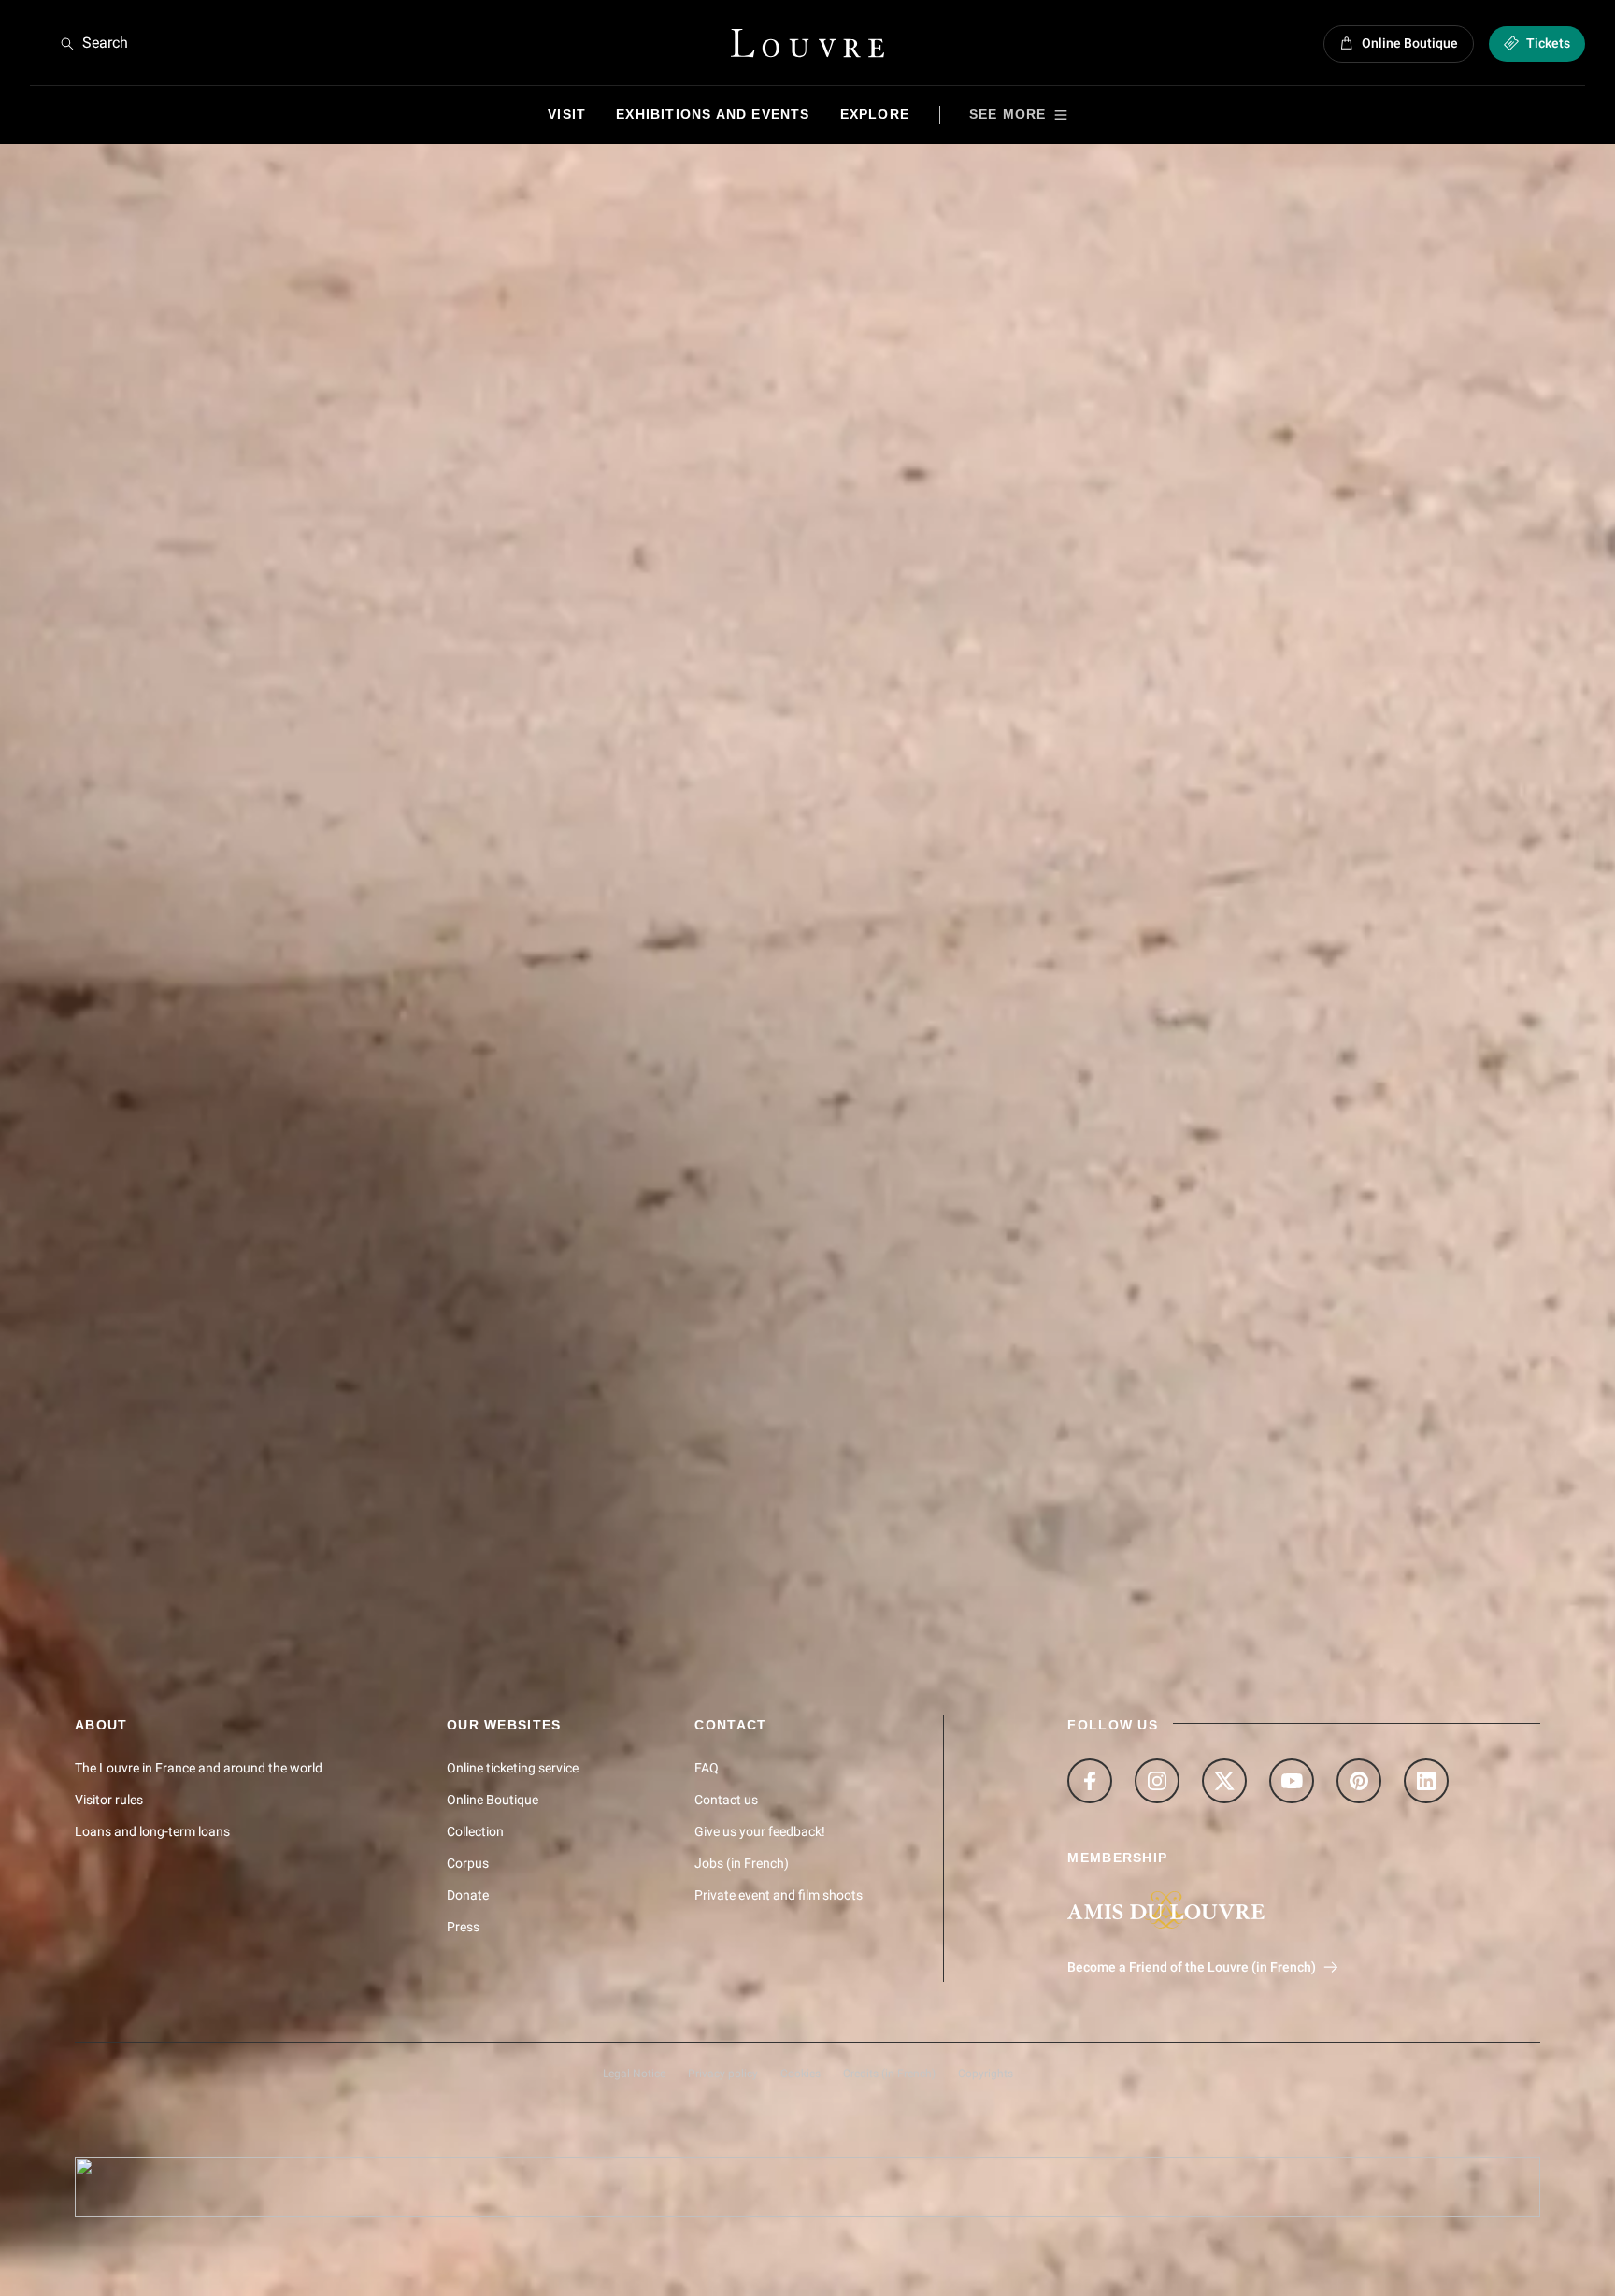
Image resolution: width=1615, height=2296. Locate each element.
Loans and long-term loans (152, 1831)
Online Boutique (493, 1800)
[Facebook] (1090, 1781)
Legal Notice (634, 2074)
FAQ (707, 1768)
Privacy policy (723, 2074)
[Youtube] (1292, 1781)
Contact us (726, 1800)
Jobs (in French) (742, 1863)
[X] (1224, 1781)
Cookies (800, 2074)
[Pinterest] (1359, 1781)
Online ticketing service (513, 1768)
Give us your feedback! (760, 1831)
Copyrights (986, 2074)
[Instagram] (1157, 1781)
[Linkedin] (1426, 1781)
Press (463, 1927)
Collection (475, 1831)
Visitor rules (109, 1800)
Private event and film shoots (779, 1895)
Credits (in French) (889, 2074)
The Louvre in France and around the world (199, 1768)
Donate (468, 1895)
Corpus (468, 1863)
